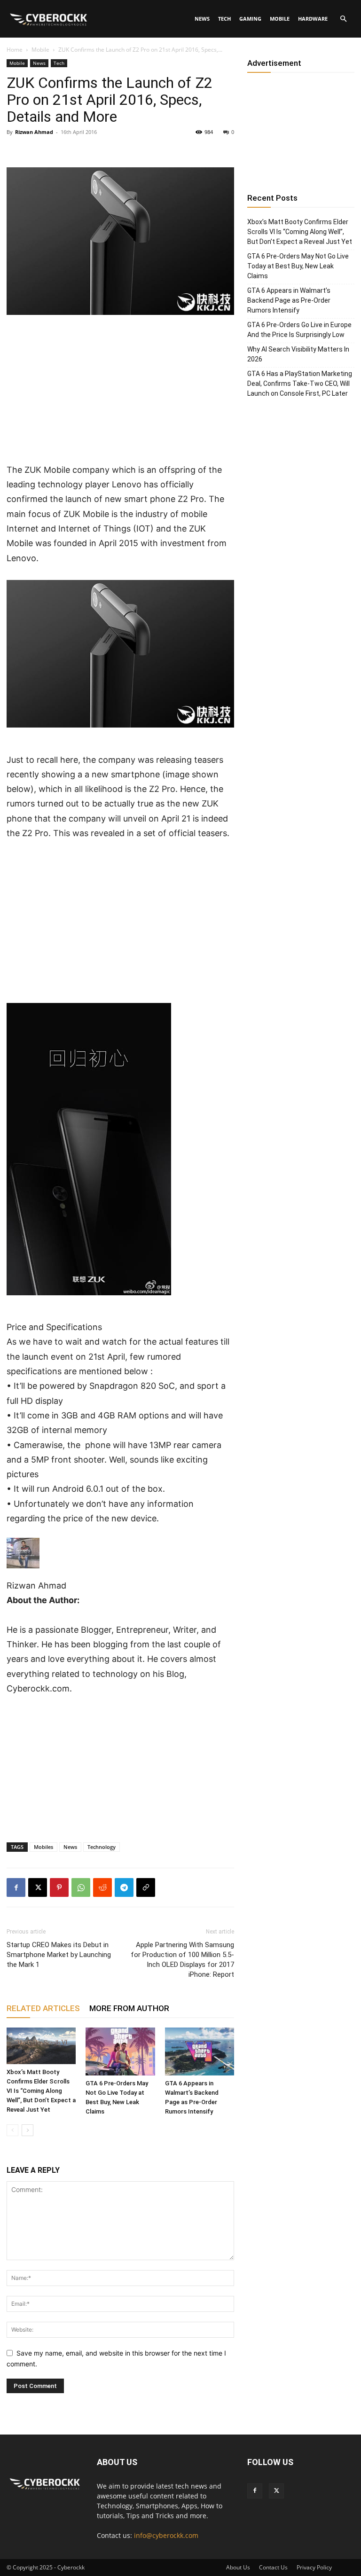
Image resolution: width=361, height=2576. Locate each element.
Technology (102, 1847)
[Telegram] (124, 1887)
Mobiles (43, 1847)
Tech (224, 19)
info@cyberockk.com (166, 2535)
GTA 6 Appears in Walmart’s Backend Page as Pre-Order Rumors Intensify (289, 300)
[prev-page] (12, 2130)
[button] (343, 19)
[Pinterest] (59, 1887)
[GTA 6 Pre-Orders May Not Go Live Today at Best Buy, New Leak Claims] (120, 2051)
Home (15, 50)
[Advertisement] (120, 393)
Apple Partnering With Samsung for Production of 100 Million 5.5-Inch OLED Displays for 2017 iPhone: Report (182, 1960)
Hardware (313, 19)
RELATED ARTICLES (43, 2008)
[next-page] (27, 2130)
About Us (238, 2567)
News (202, 19)
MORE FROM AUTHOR (129, 2008)
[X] (38, 1887)
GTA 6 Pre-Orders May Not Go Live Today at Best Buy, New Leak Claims (298, 266)
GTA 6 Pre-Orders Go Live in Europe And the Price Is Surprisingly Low (299, 330)
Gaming (250, 19)
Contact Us (273, 2567)
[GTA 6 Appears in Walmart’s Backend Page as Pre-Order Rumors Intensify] (200, 2051)
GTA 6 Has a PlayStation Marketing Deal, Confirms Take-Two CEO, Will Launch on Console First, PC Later (300, 384)
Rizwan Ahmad (34, 132)
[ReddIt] (102, 1887)
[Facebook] (16, 1887)
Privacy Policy (314, 2567)
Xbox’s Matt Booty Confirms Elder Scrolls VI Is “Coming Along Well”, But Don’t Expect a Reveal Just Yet (41, 2091)
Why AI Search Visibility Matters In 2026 (298, 354)
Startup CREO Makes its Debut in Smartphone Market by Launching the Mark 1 (59, 1955)
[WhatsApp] (81, 1887)
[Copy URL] (146, 1887)
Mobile (280, 19)
